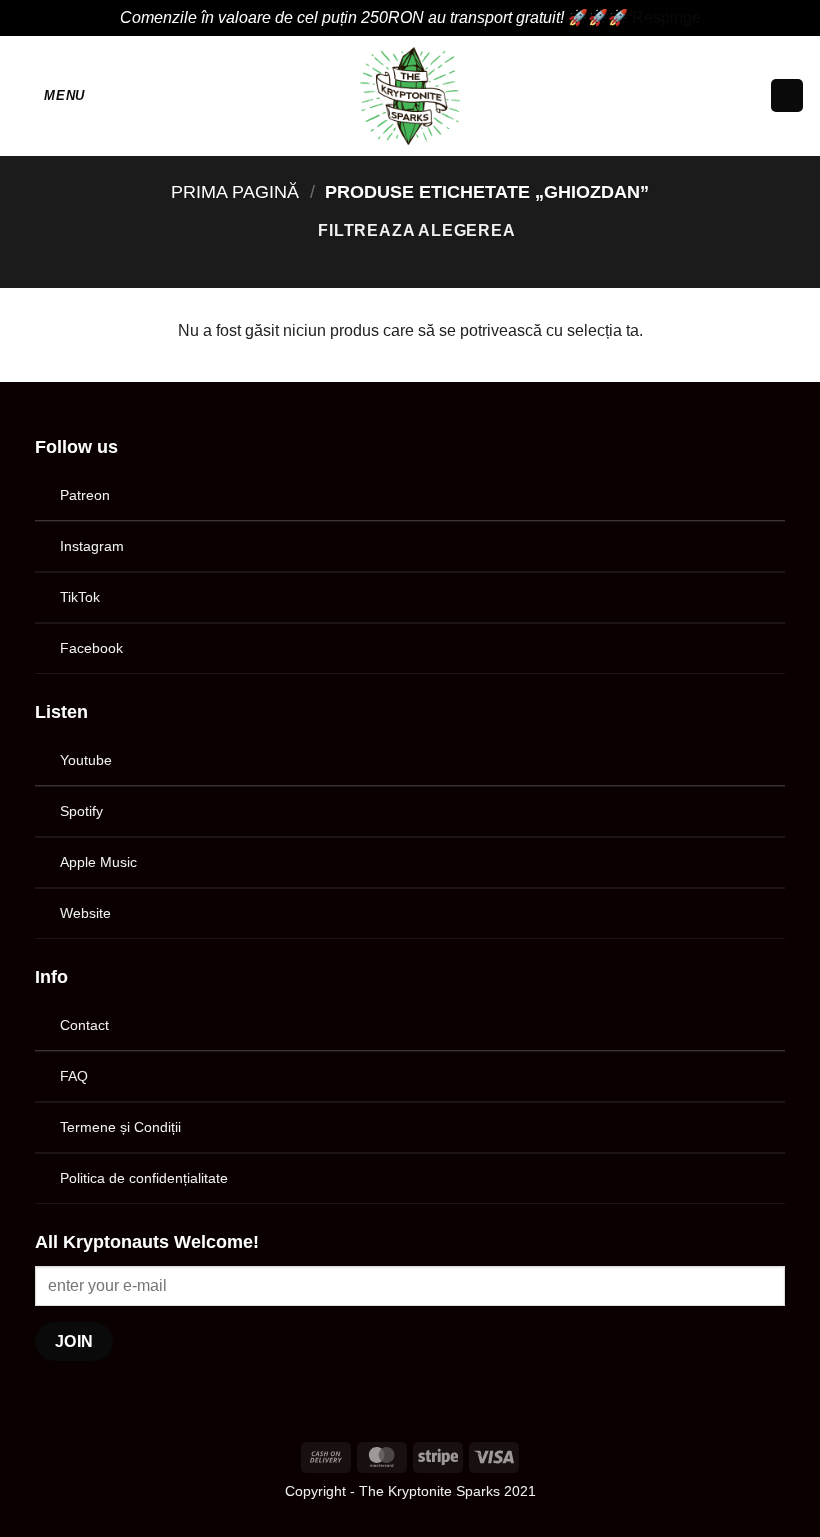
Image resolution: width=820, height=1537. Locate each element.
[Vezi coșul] (787, 95)
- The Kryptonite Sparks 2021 (443, 1491)
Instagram (92, 546)
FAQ (74, 1076)
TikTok (80, 597)
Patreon (85, 495)
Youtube (86, 760)
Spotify (81, 811)
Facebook (91, 648)
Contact (84, 1025)
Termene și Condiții (120, 1127)
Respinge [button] (666, 17)
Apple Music (98, 862)
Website (85, 913)
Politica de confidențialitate (144, 1178)
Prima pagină (235, 191)
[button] (50, 95)
